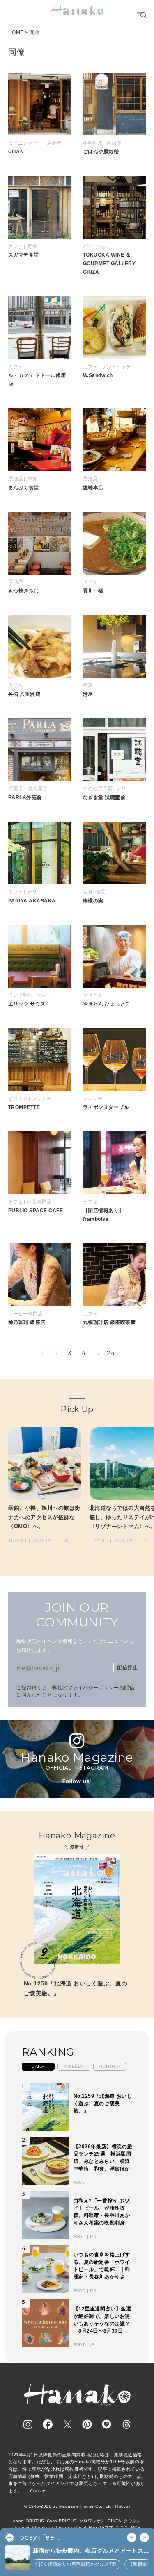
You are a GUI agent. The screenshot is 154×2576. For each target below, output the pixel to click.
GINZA (114, 2521)
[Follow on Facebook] (48, 2424)
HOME (16, 32)
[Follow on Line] (107, 2424)
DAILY (38, 2066)
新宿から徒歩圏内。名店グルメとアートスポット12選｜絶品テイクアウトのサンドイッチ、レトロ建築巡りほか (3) (88, 2551)
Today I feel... (38, 2537)
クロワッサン (92, 2521)
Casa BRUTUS (62, 2521)
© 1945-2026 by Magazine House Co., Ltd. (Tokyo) (77, 2506)
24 (111, 1353)
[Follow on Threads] (126, 2424)
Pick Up (77, 1409)
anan (18, 2521)
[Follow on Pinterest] (87, 2424)
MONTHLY (109, 2066)
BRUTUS (35, 2521)
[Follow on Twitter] (67, 2424)
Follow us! (77, 1781)
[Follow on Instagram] (28, 2424)
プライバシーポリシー (93, 1688)
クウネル (132, 2521)
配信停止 (127, 1667)
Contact (38, 2491)
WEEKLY (74, 2066)
